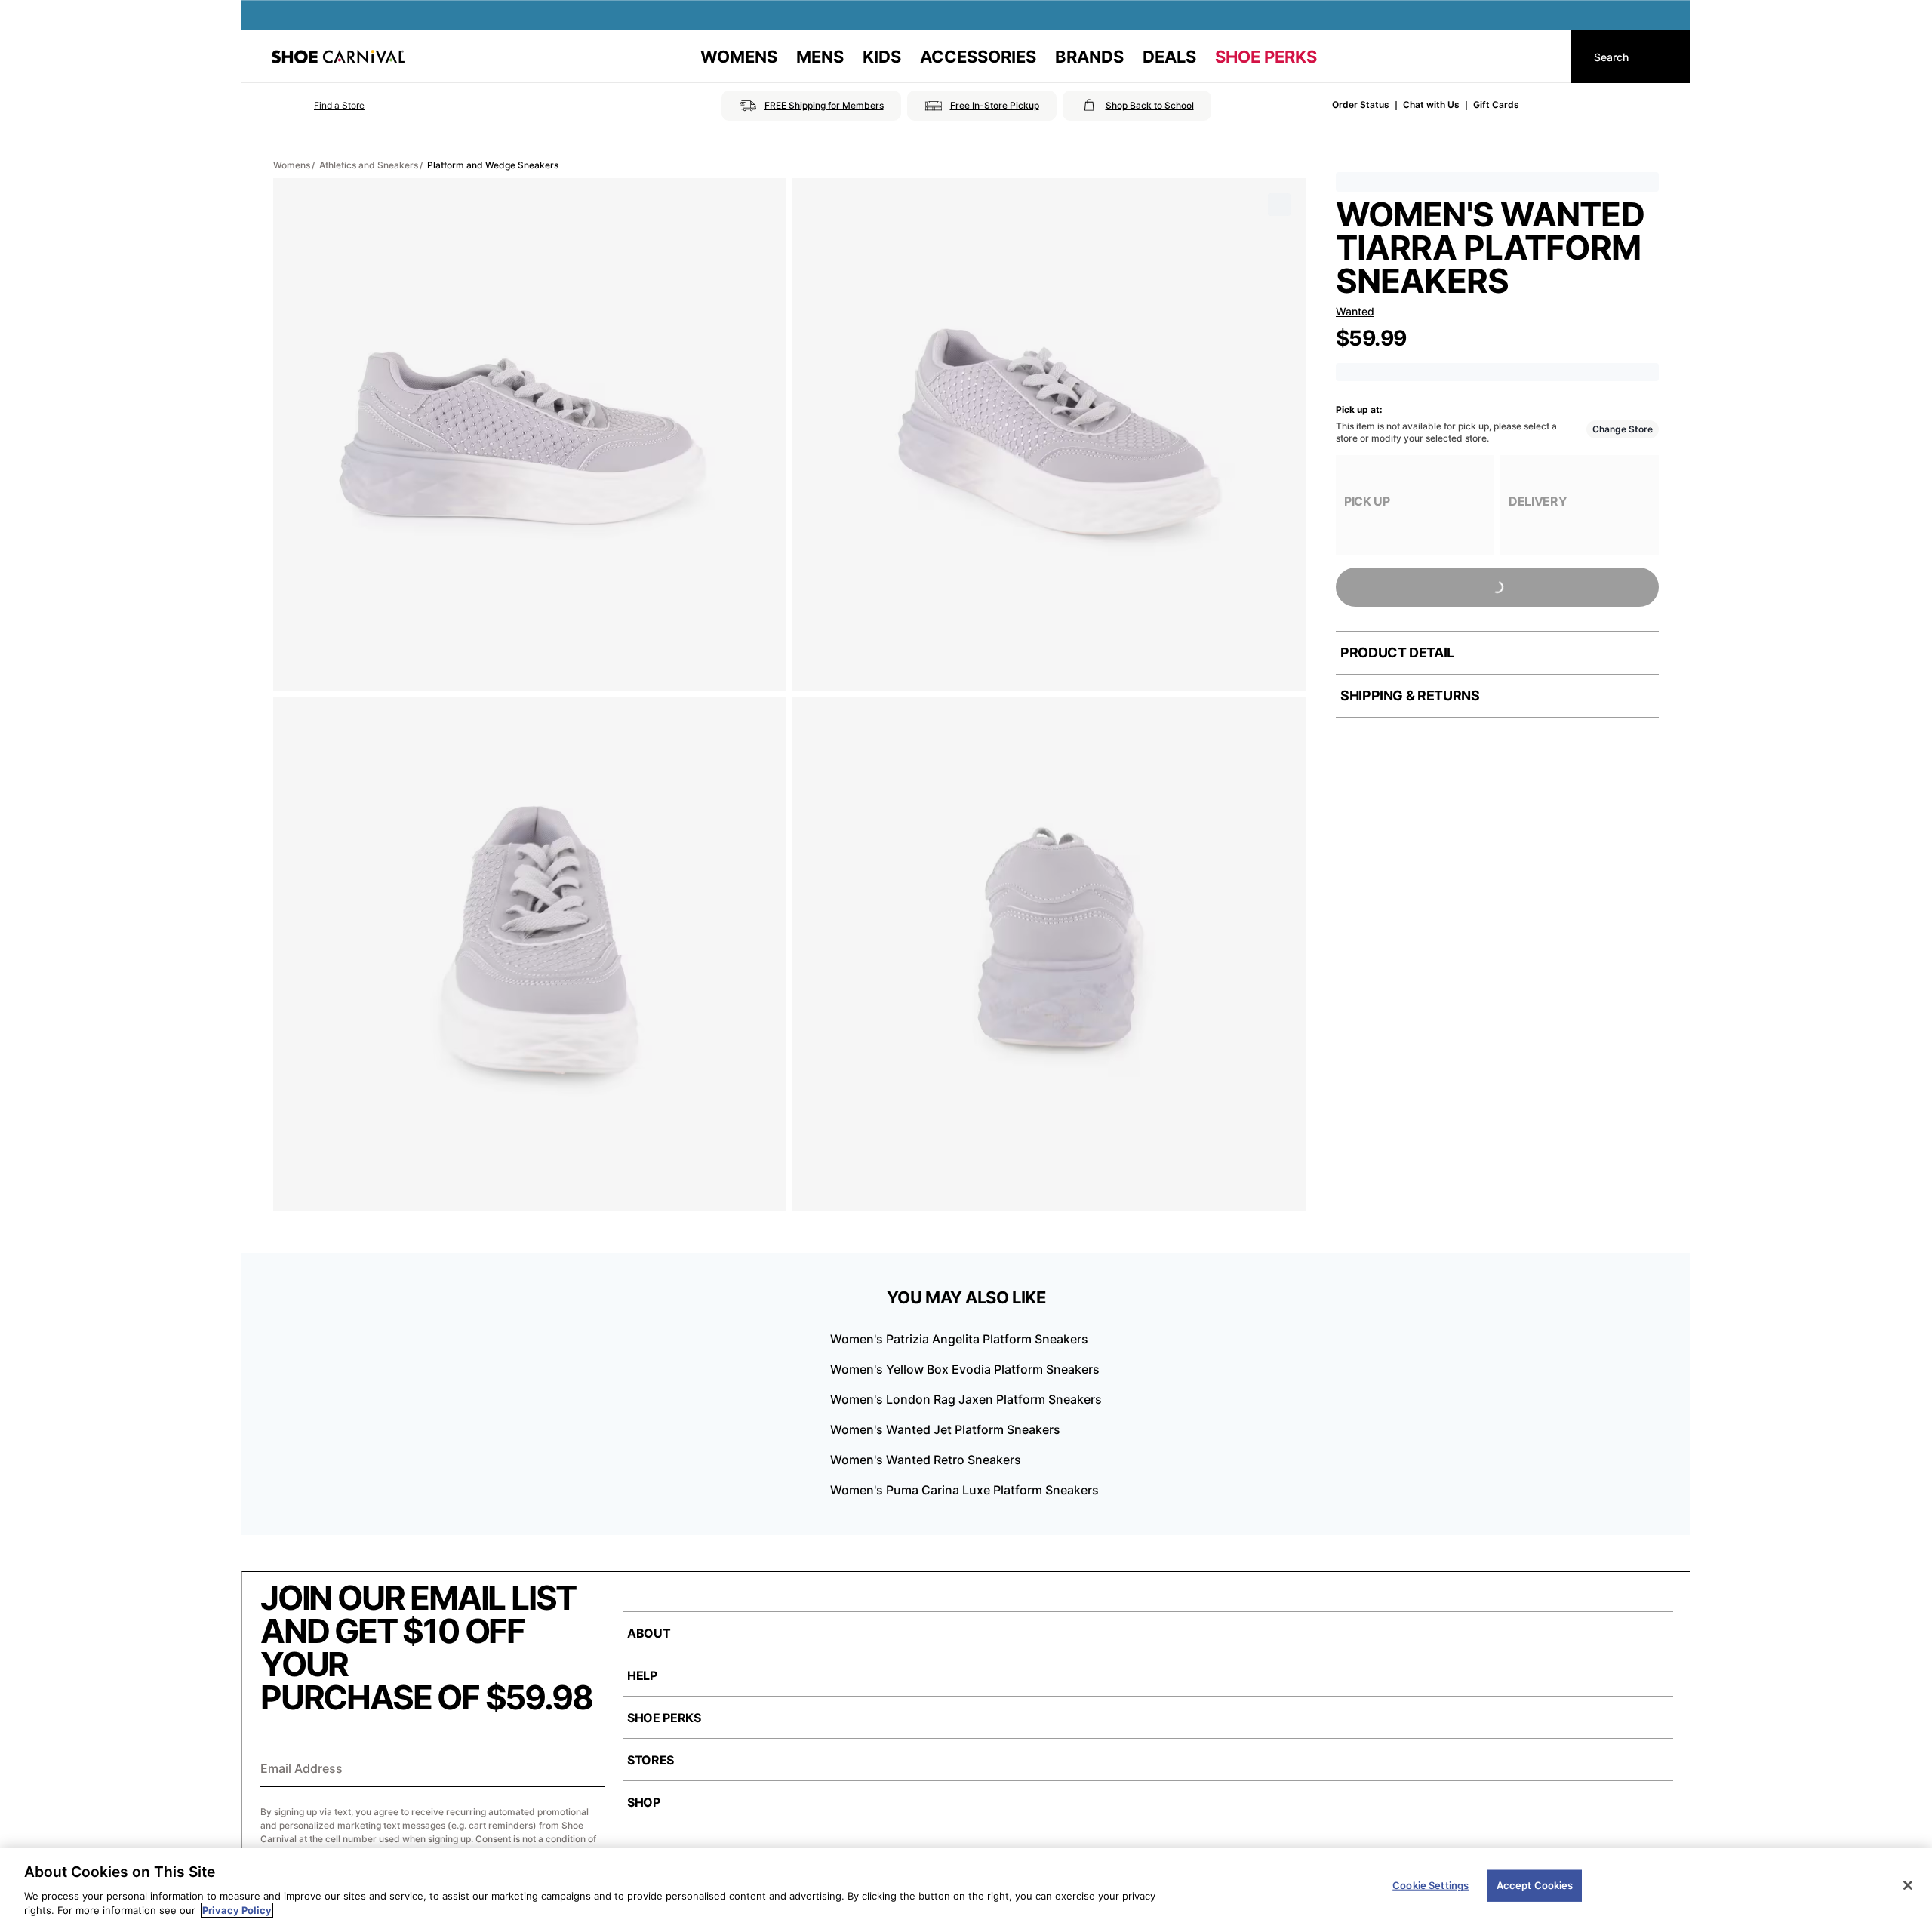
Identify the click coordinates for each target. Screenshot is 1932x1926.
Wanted (1355, 311)
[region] (966, 1887)
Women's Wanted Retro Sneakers (926, 1460)
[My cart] (1546, 57)
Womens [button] (739, 57)
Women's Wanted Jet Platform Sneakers (945, 1429)
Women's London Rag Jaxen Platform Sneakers (966, 1399)
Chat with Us (1431, 105)
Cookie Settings (1431, 1885)
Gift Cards (1496, 105)
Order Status (1361, 105)
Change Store (1623, 429)
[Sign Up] (588, 1770)
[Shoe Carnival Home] (338, 57)
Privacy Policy (237, 1910)
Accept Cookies (1535, 1885)
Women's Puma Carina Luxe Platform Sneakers (964, 1490)
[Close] (1908, 1885)
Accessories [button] (978, 57)
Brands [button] (1089, 57)
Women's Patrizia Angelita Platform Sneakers (959, 1339)
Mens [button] (820, 57)
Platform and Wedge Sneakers (493, 165)
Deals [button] (1169, 57)
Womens (292, 165)
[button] (318, 106)
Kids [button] (882, 57)
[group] (1415, 505)
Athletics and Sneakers (369, 165)
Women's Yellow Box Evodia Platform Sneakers (965, 1369)
